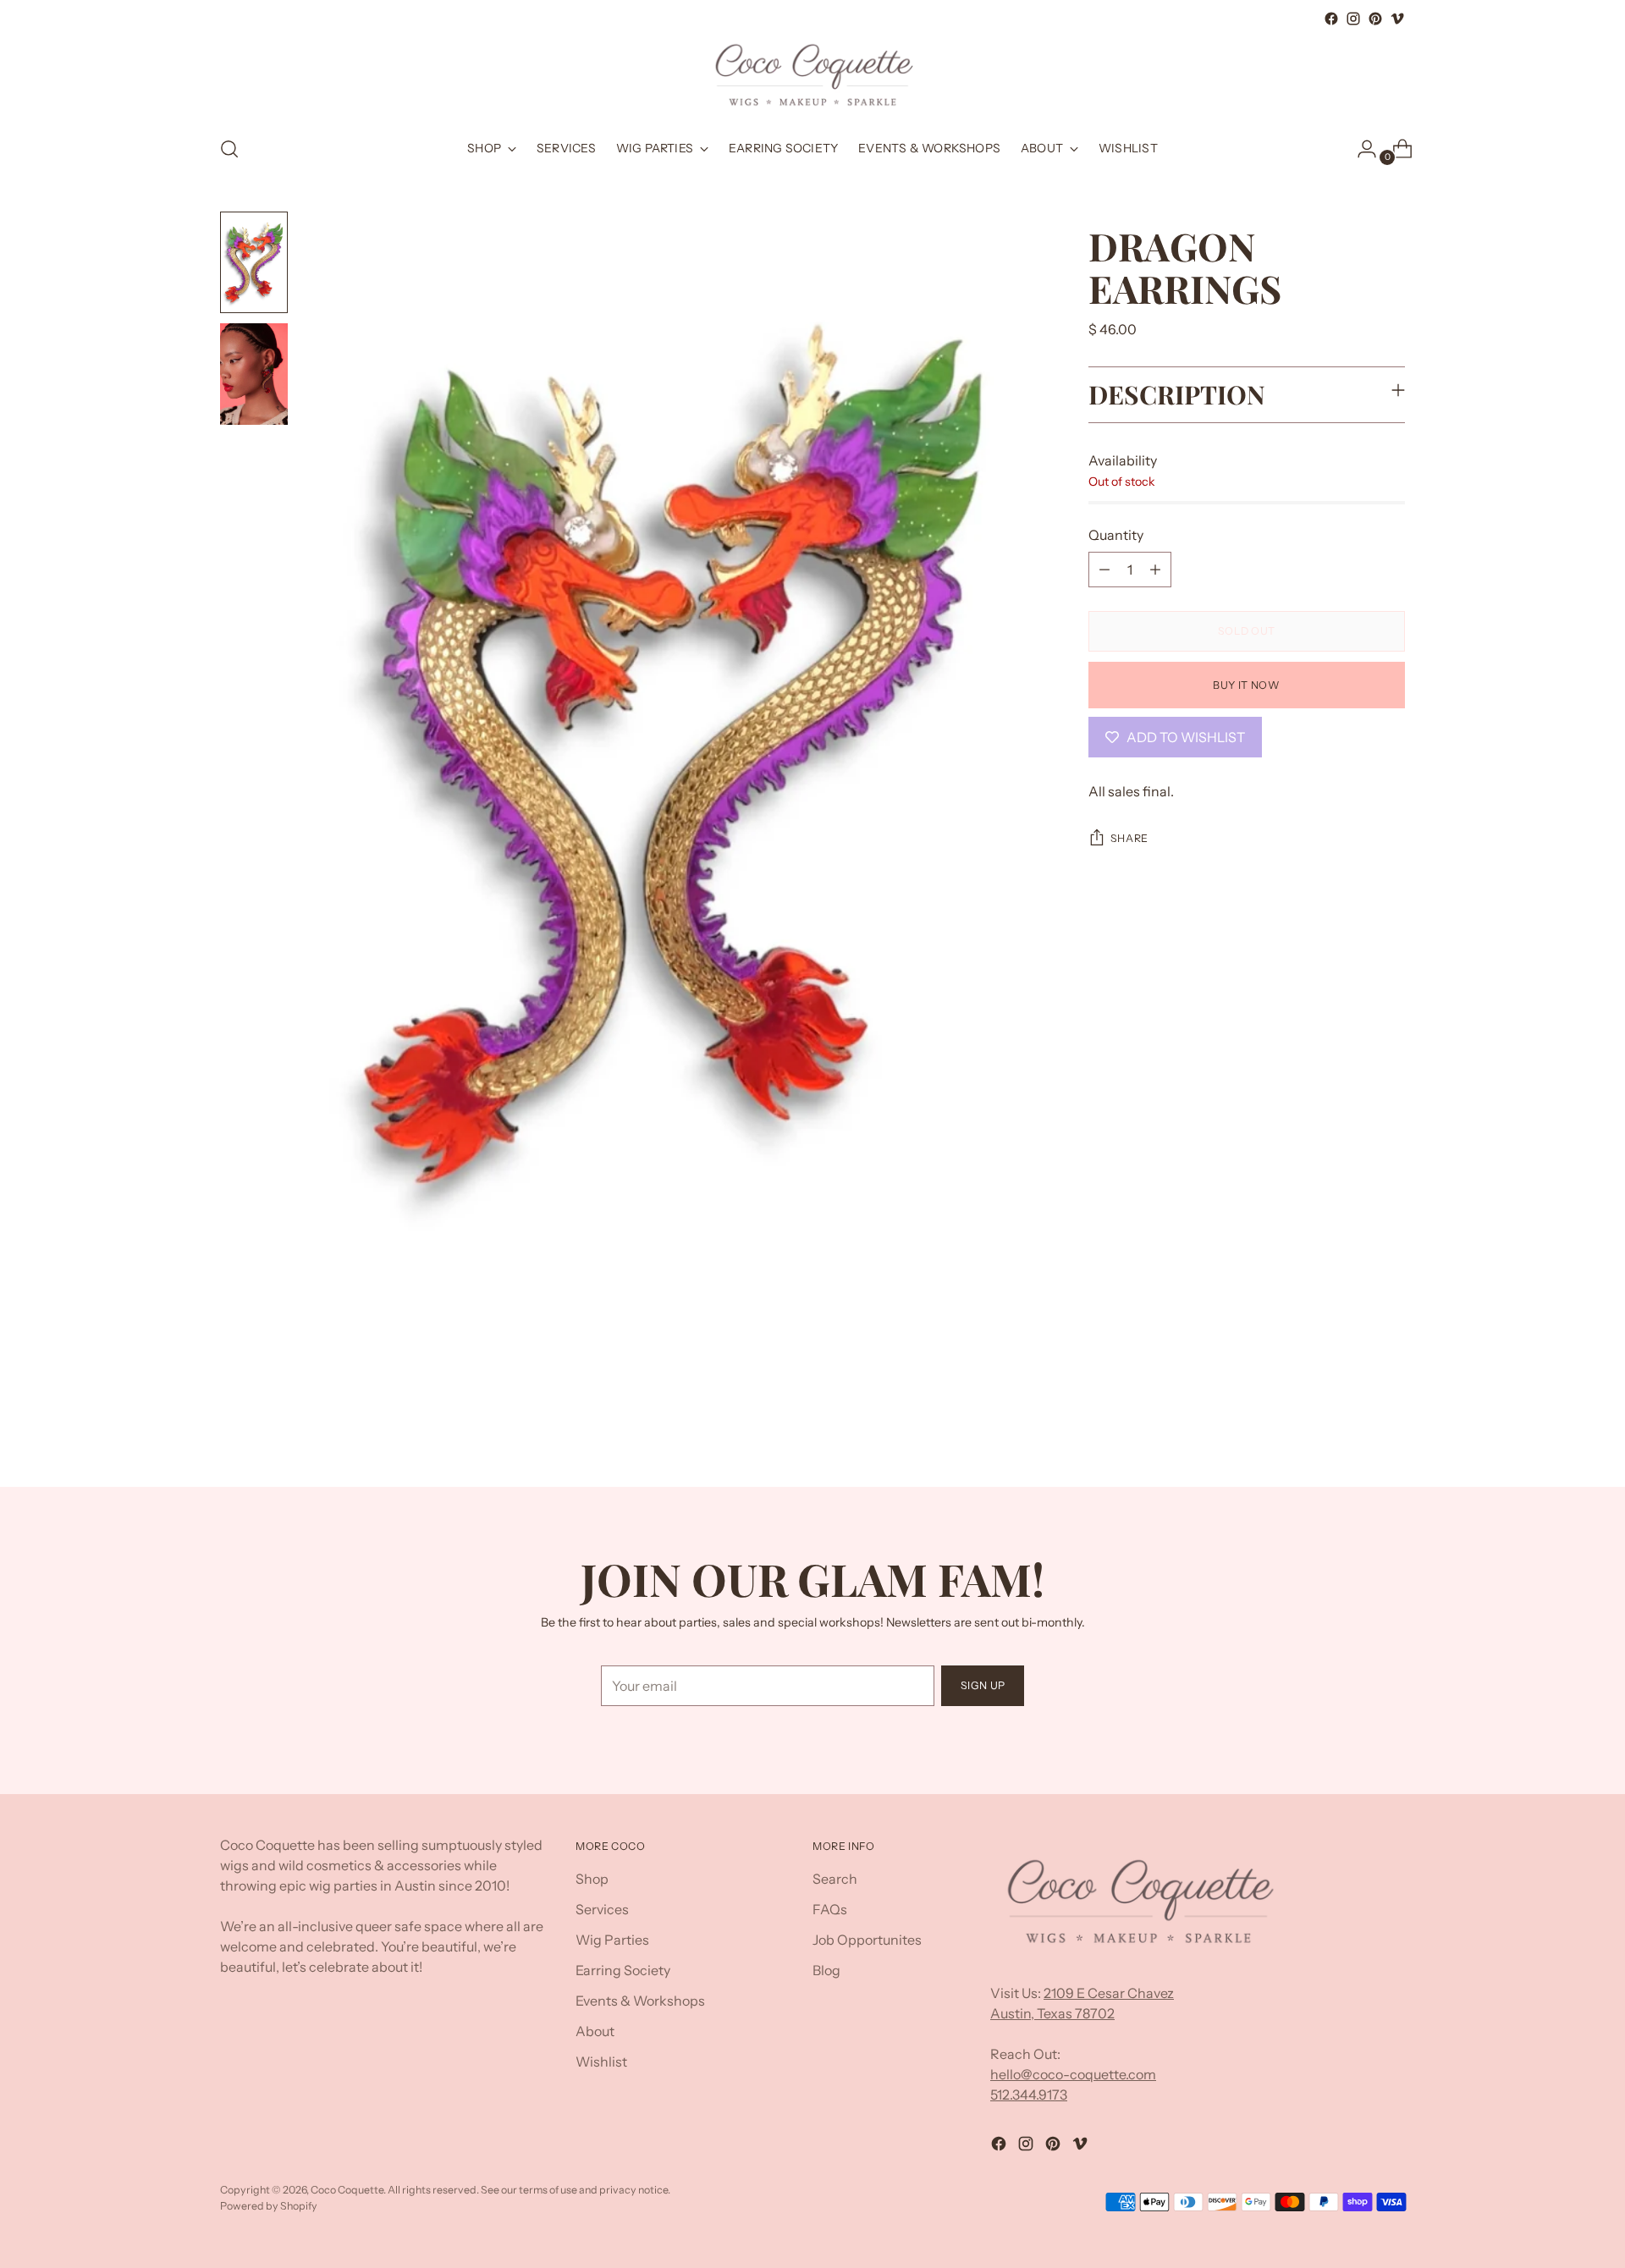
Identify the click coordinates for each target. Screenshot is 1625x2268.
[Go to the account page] (1360, 149)
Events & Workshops (640, 2001)
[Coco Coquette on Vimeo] (1397, 19)
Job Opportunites (867, 1940)
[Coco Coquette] (812, 75)
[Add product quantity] (1155, 570)
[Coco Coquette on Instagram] (1353, 19)
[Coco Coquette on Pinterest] (1375, 19)
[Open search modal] (229, 149)
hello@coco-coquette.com (1073, 2074)
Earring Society (623, 1970)
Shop (592, 1879)
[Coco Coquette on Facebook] (1331, 19)
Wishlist (601, 2062)
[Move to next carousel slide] (1391, 1429)
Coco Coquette (347, 2190)
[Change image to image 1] (254, 262)
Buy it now (1246, 685)
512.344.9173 (1029, 2095)
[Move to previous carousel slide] (1352, 1429)
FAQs (830, 1909)
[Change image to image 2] (254, 374)
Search (835, 1879)
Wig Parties (612, 1940)
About (595, 2031)
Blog (826, 1970)
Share (1129, 838)
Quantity (1116, 535)
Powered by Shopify (269, 2206)
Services (602, 1909)
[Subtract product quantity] (1104, 570)
